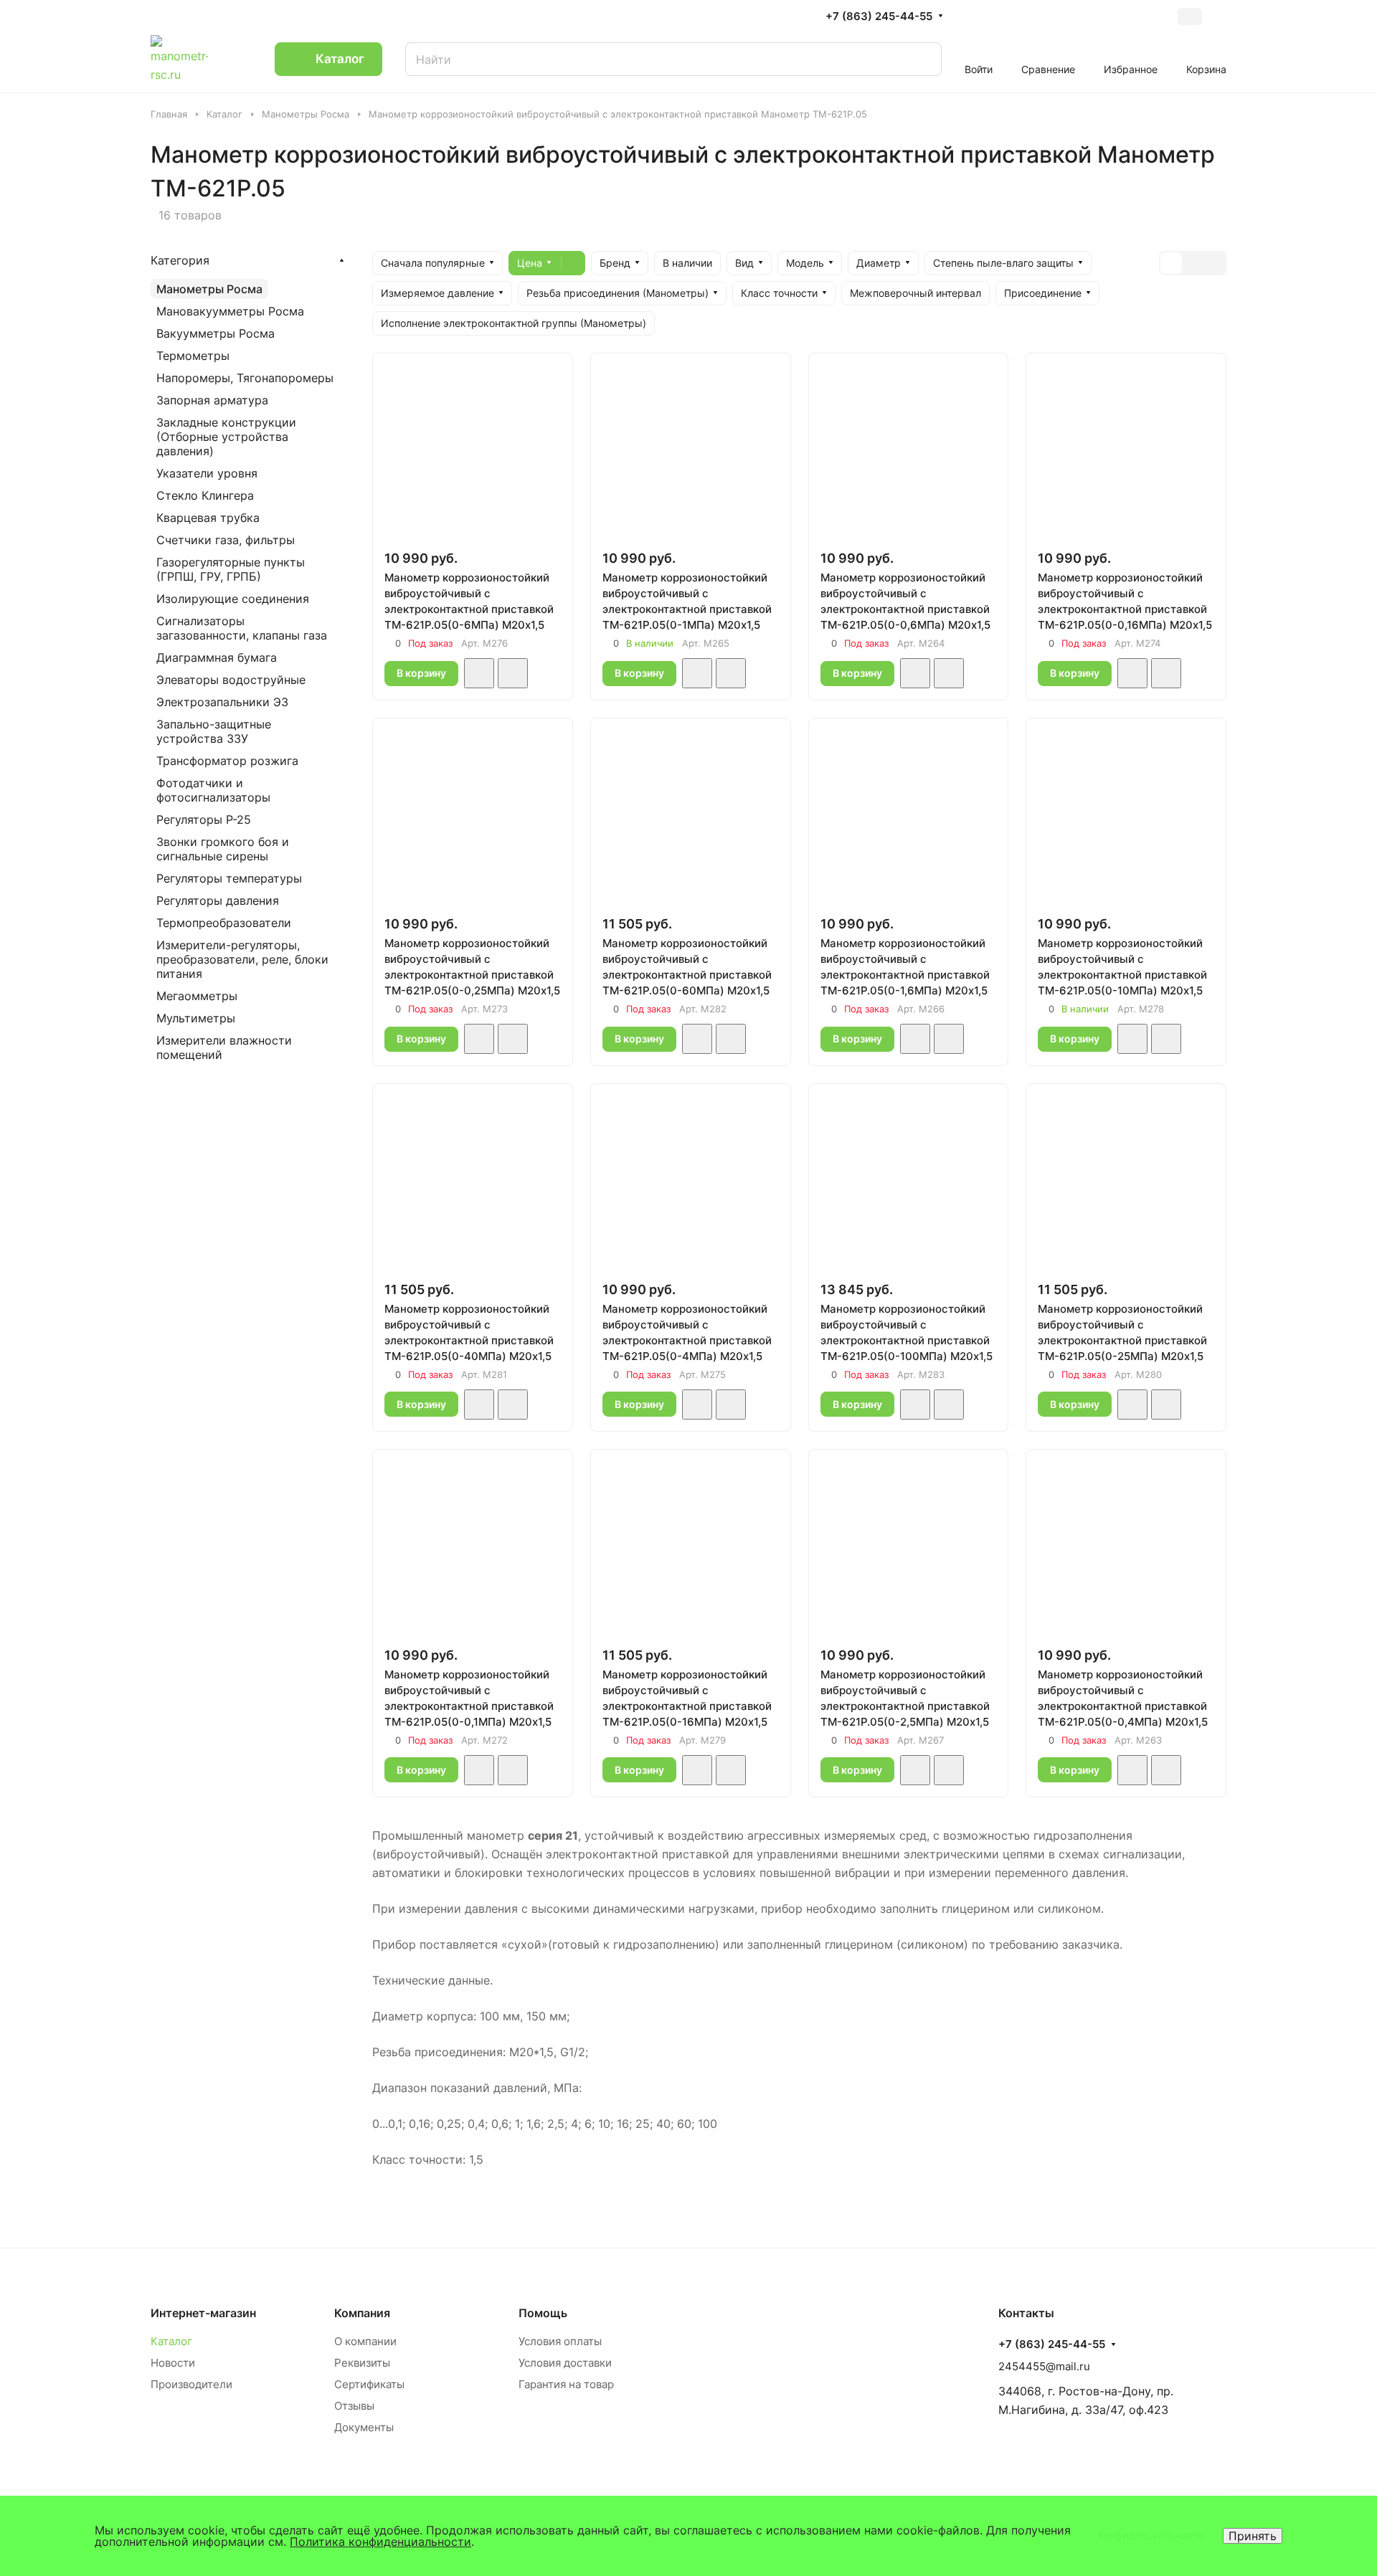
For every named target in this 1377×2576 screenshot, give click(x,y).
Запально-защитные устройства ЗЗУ (214, 731)
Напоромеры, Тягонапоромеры (245, 378)
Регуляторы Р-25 (204, 819)
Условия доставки (565, 2363)
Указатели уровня (207, 473)
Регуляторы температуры (229, 878)
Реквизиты (362, 2363)
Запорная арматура (212, 400)
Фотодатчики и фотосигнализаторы (213, 790)
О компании (365, 2341)
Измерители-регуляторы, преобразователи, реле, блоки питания (242, 959)
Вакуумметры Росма (216, 333)
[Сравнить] (513, 673)
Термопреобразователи (224, 923)
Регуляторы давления (218, 900)
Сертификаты (369, 2384)
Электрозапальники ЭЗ (222, 702)
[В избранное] (479, 673)
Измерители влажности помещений (224, 1047)
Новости (173, 2363)
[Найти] (917, 59)
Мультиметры (196, 1018)
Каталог (171, 2341)
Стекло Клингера (205, 495)
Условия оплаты (560, 2341)
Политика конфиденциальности (380, 2542)
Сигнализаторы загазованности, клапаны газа (242, 628)
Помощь (543, 2313)
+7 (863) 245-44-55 (879, 16)
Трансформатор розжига (227, 761)
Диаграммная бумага (217, 657)
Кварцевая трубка (208, 518)
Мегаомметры (197, 996)
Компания (362, 2313)
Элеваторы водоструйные (231, 680)
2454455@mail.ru (1044, 2366)
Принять (1253, 2536)
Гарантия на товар (566, 2384)
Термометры (193, 356)
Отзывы (354, 2406)
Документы (364, 2427)
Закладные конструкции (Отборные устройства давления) (226, 437)
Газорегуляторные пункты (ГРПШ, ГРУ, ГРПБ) (231, 569)
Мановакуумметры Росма (230, 311)
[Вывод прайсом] (1214, 263)
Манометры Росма (209, 289)
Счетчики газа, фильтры (226, 540)
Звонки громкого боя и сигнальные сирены (223, 849)
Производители (191, 2384)
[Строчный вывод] (1193, 263)
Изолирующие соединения (233, 599)
